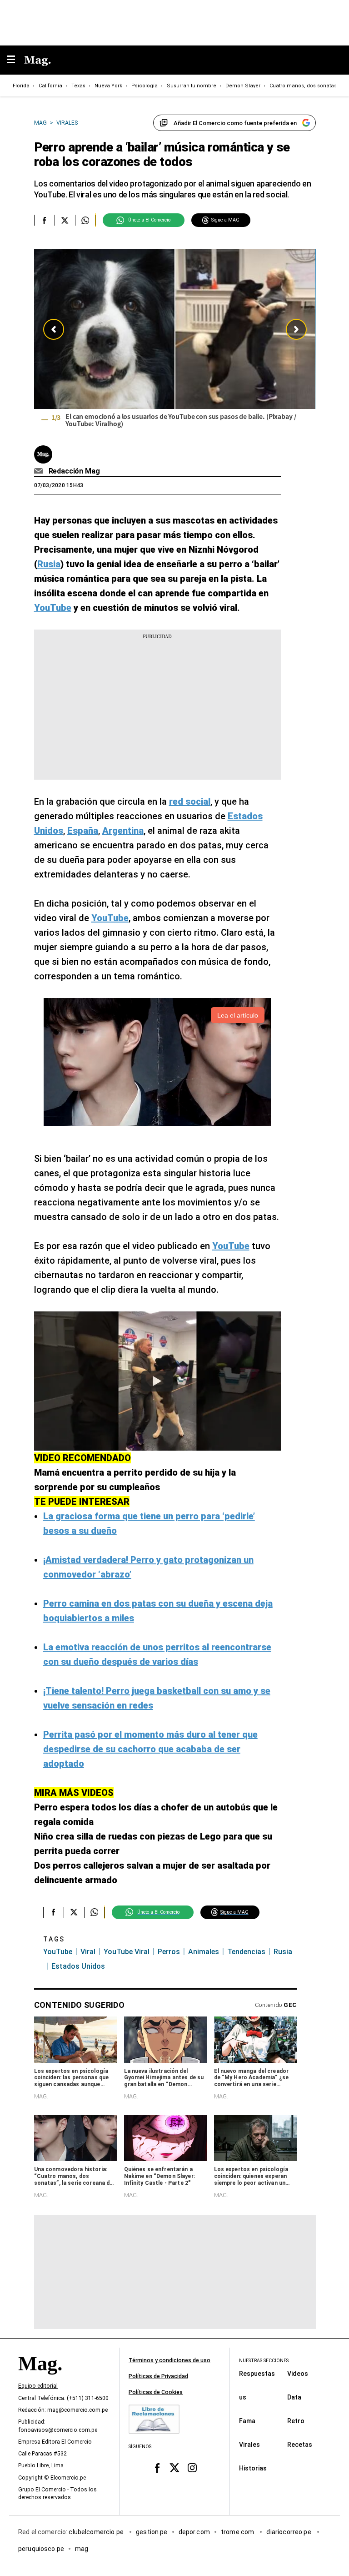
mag (82, 2548)
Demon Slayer (243, 86)
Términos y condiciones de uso (170, 2360)
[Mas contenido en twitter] (175, 2468)
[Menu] (15, 60)
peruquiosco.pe (41, 2548)
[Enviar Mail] (40, 471)
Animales (204, 1952)
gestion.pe (152, 2531)
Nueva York (108, 86)
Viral (88, 1952)
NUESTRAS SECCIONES (264, 2361)
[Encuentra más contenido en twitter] (65, 220)
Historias (253, 2468)
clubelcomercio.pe (97, 2531)
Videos (298, 2373)
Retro (296, 2420)
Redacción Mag (74, 471)
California (50, 86)
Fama (247, 2420)
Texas (78, 86)
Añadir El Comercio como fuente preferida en (235, 123)
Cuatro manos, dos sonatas (303, 86)
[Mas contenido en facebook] (157, 2468)
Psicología (145, 86)
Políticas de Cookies (156, 2392)
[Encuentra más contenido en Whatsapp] (85, 220)
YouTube (58, 1952)
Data (294, 2397)
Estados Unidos (78, 1966)
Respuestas (257, 2373)
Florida (21, 86)
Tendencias (246, 1952)
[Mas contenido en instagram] (192, 2468)
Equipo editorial (38, 2386)
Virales (249, 2444)
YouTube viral (127, 1952)
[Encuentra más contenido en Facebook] (44, 220)
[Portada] (40, 2379)
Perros (169, 1952)
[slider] (175, 341)
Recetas (300, 2444)
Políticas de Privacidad (158, 2376)
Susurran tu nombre (192, 86)
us (243, 2397)
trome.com (238, 2531)
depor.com (194, 2531)
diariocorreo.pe (289, 2531)
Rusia (283, 1952)
